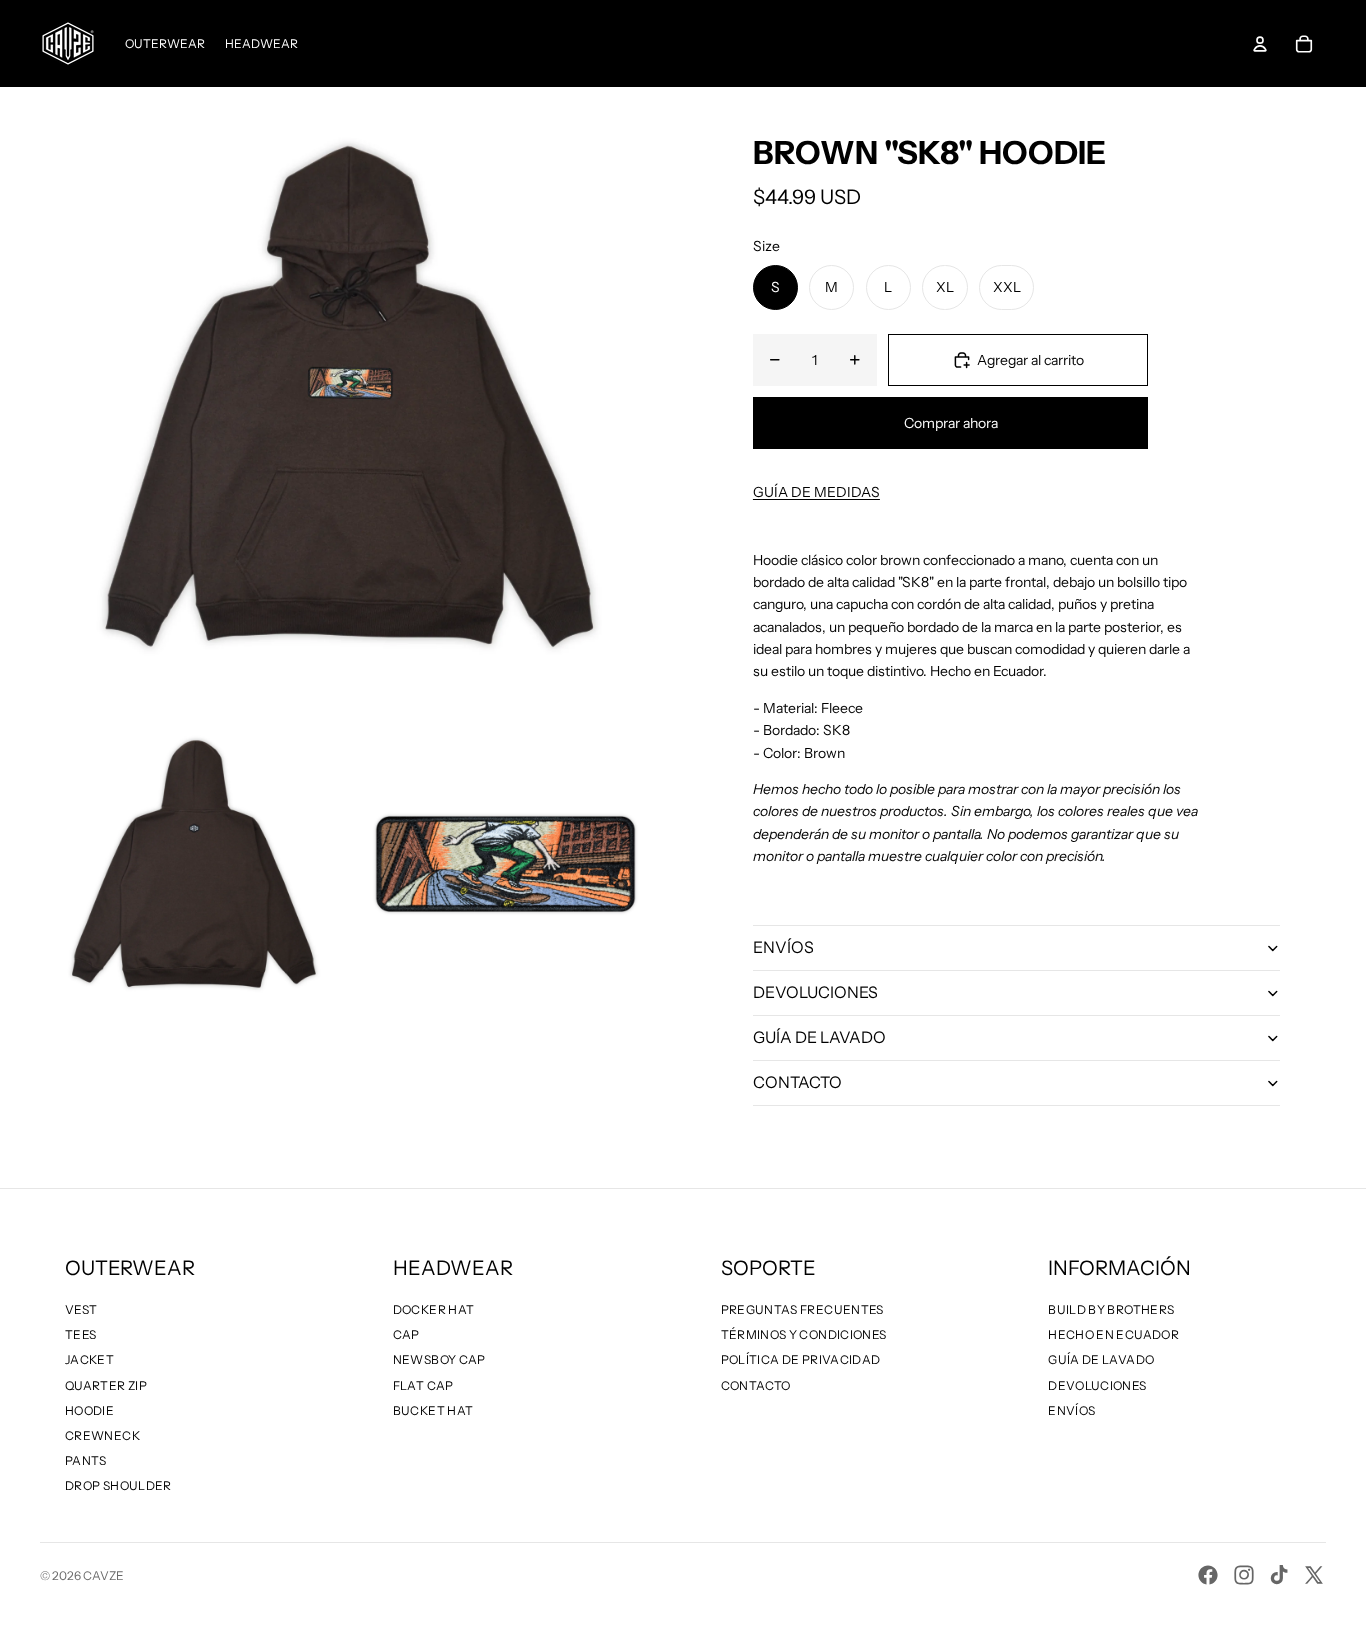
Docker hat (434, 1309)
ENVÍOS (783, 947)
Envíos (1071, 1410)
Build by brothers (1111, 1309)
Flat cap (423, 1385)
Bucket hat (433, 1410)
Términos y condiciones (804, 1334)
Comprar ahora (951, 423)
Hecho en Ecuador (1113, 1334)
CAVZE (103, 1575)
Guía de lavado (1101, 1359)
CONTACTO (797, 1082)
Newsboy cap (439, 1359)
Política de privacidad (801, 1359)
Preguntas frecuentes (802, 1309)
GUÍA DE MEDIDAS (816, 492)
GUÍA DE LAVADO (819, 1037)
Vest (81, 1309)
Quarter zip (106, 1385)
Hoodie (89, 1410)
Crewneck (102, 1435)
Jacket (89, 1359)
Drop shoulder (118, 1485)
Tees (80, 1334)
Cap (406, 1334)
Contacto (756, 1385)
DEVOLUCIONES (815, 992)
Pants (86, 1460)
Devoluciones (1097, 1385)
